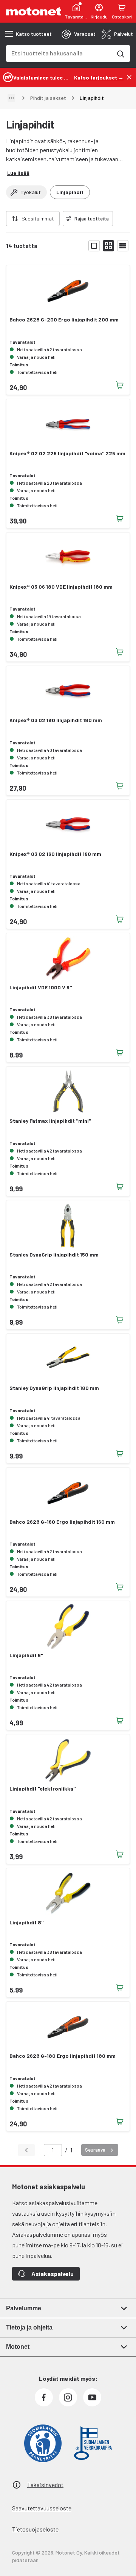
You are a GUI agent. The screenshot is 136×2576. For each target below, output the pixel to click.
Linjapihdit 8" (26, 1922)
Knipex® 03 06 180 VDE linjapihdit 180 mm (61, 587)
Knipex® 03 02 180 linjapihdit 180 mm (56, 720)
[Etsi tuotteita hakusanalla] (120, 54)
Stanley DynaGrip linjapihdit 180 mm (54, 1388)
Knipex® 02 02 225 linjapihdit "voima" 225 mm (67, 453)
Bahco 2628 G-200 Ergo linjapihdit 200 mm (64, 320)
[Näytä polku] (11, 98)
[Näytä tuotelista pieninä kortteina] (108, 246)
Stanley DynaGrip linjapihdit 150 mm (54, 1255)
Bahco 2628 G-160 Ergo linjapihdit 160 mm (62, 1522)
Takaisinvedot (45, 2485)
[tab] (79, 34)
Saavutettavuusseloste (42, 2508)
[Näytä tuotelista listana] (123, 246)
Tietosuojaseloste (35, 2529)
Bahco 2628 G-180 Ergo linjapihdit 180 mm (63, 2056)
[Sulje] (129, 77)
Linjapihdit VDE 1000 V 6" (41, 987)
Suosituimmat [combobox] (38, 218)
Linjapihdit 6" (26, 1655)
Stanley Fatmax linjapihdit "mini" (50, 1121)
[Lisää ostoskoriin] (120, 385)
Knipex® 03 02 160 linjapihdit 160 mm (55, 854)
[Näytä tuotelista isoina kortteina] (94, 246)
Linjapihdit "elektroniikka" (42, 1789)
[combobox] (59, 53)
